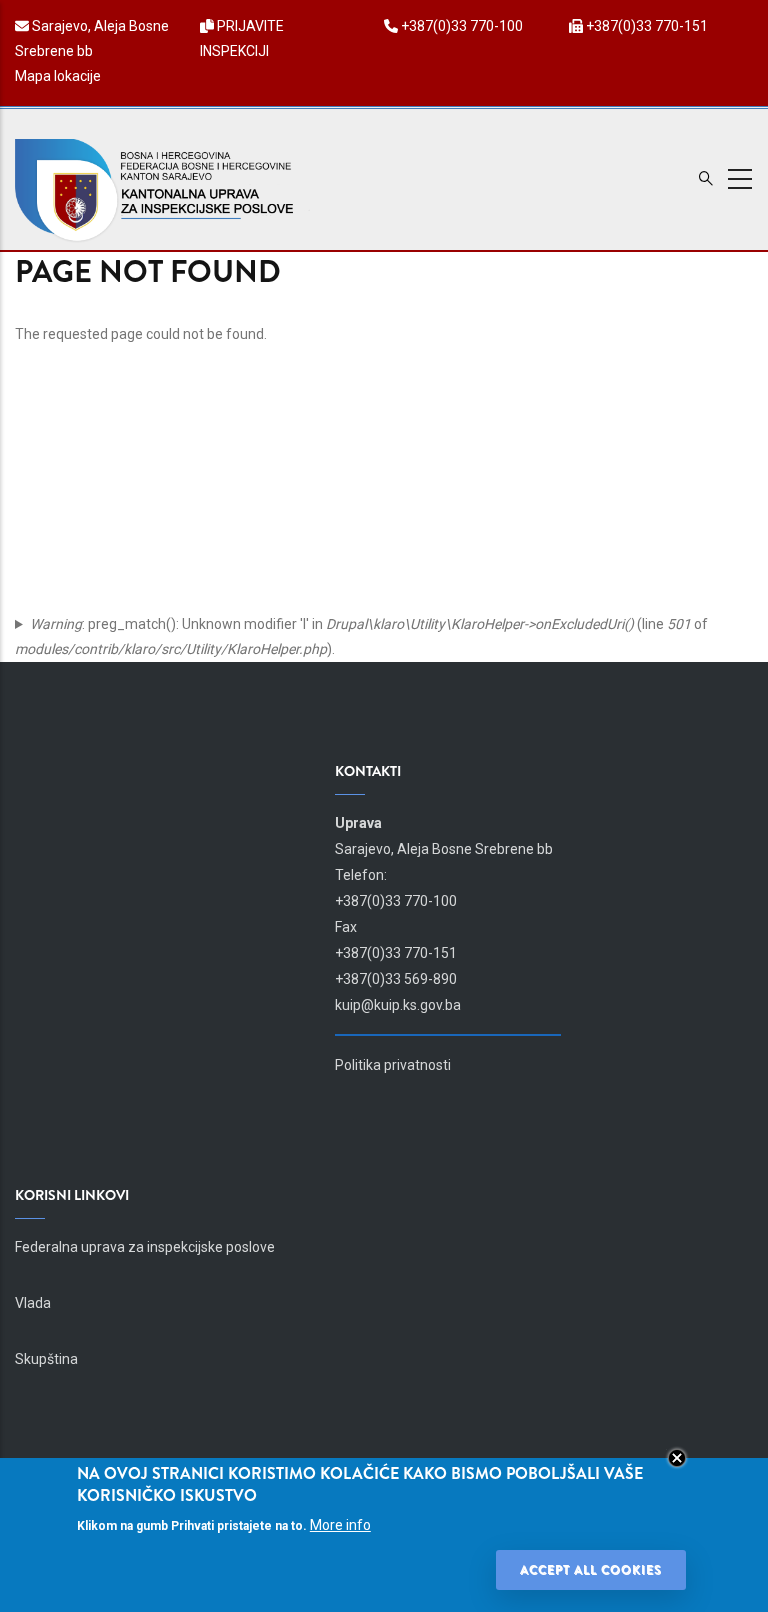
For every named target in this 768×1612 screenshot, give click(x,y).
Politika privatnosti (393, 1065)
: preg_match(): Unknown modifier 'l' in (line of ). (361, 636)
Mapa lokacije (58, 76)
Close (677, 1458)
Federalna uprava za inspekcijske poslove (145, 1247)
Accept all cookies (591, 1570)
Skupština (46, 1359)
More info (340, 1525)
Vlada (33, 1303)
